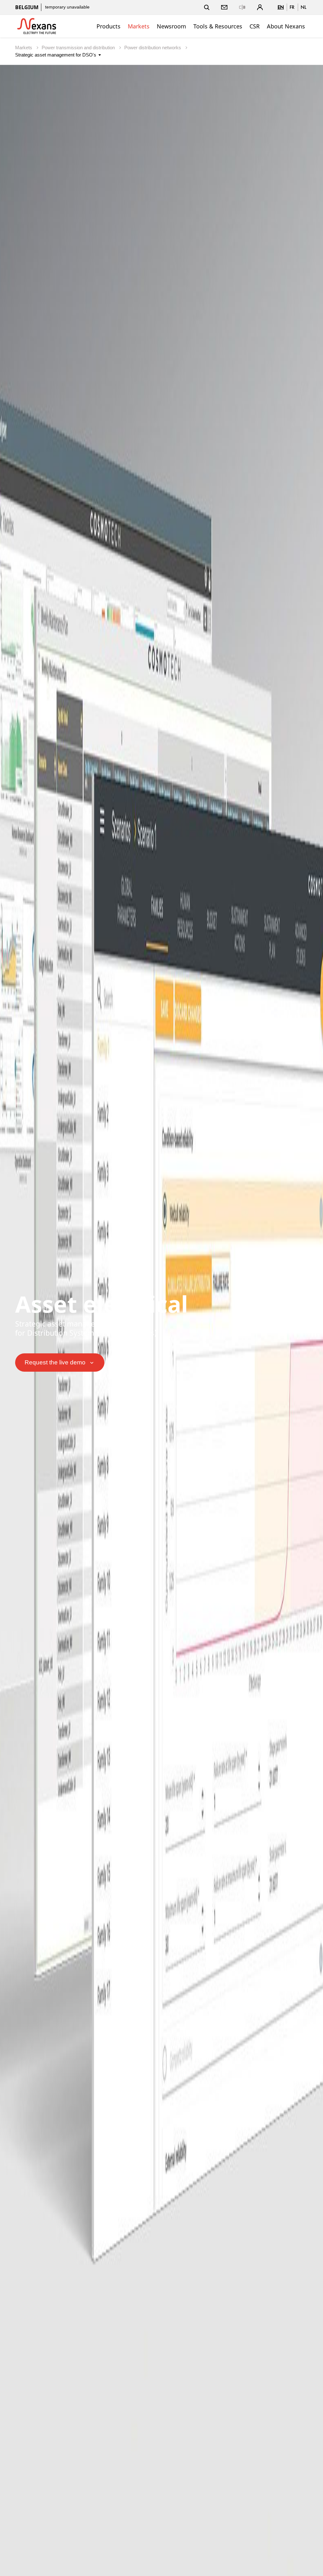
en (281, 7)
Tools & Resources (218, 26)
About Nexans (286, 26)
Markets (139, 26)
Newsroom (171, 26)
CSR (255, 26)
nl (303, 7)
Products (109, 26)
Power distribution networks (153, 48)
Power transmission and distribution (79, 48)
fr (292, 7)
